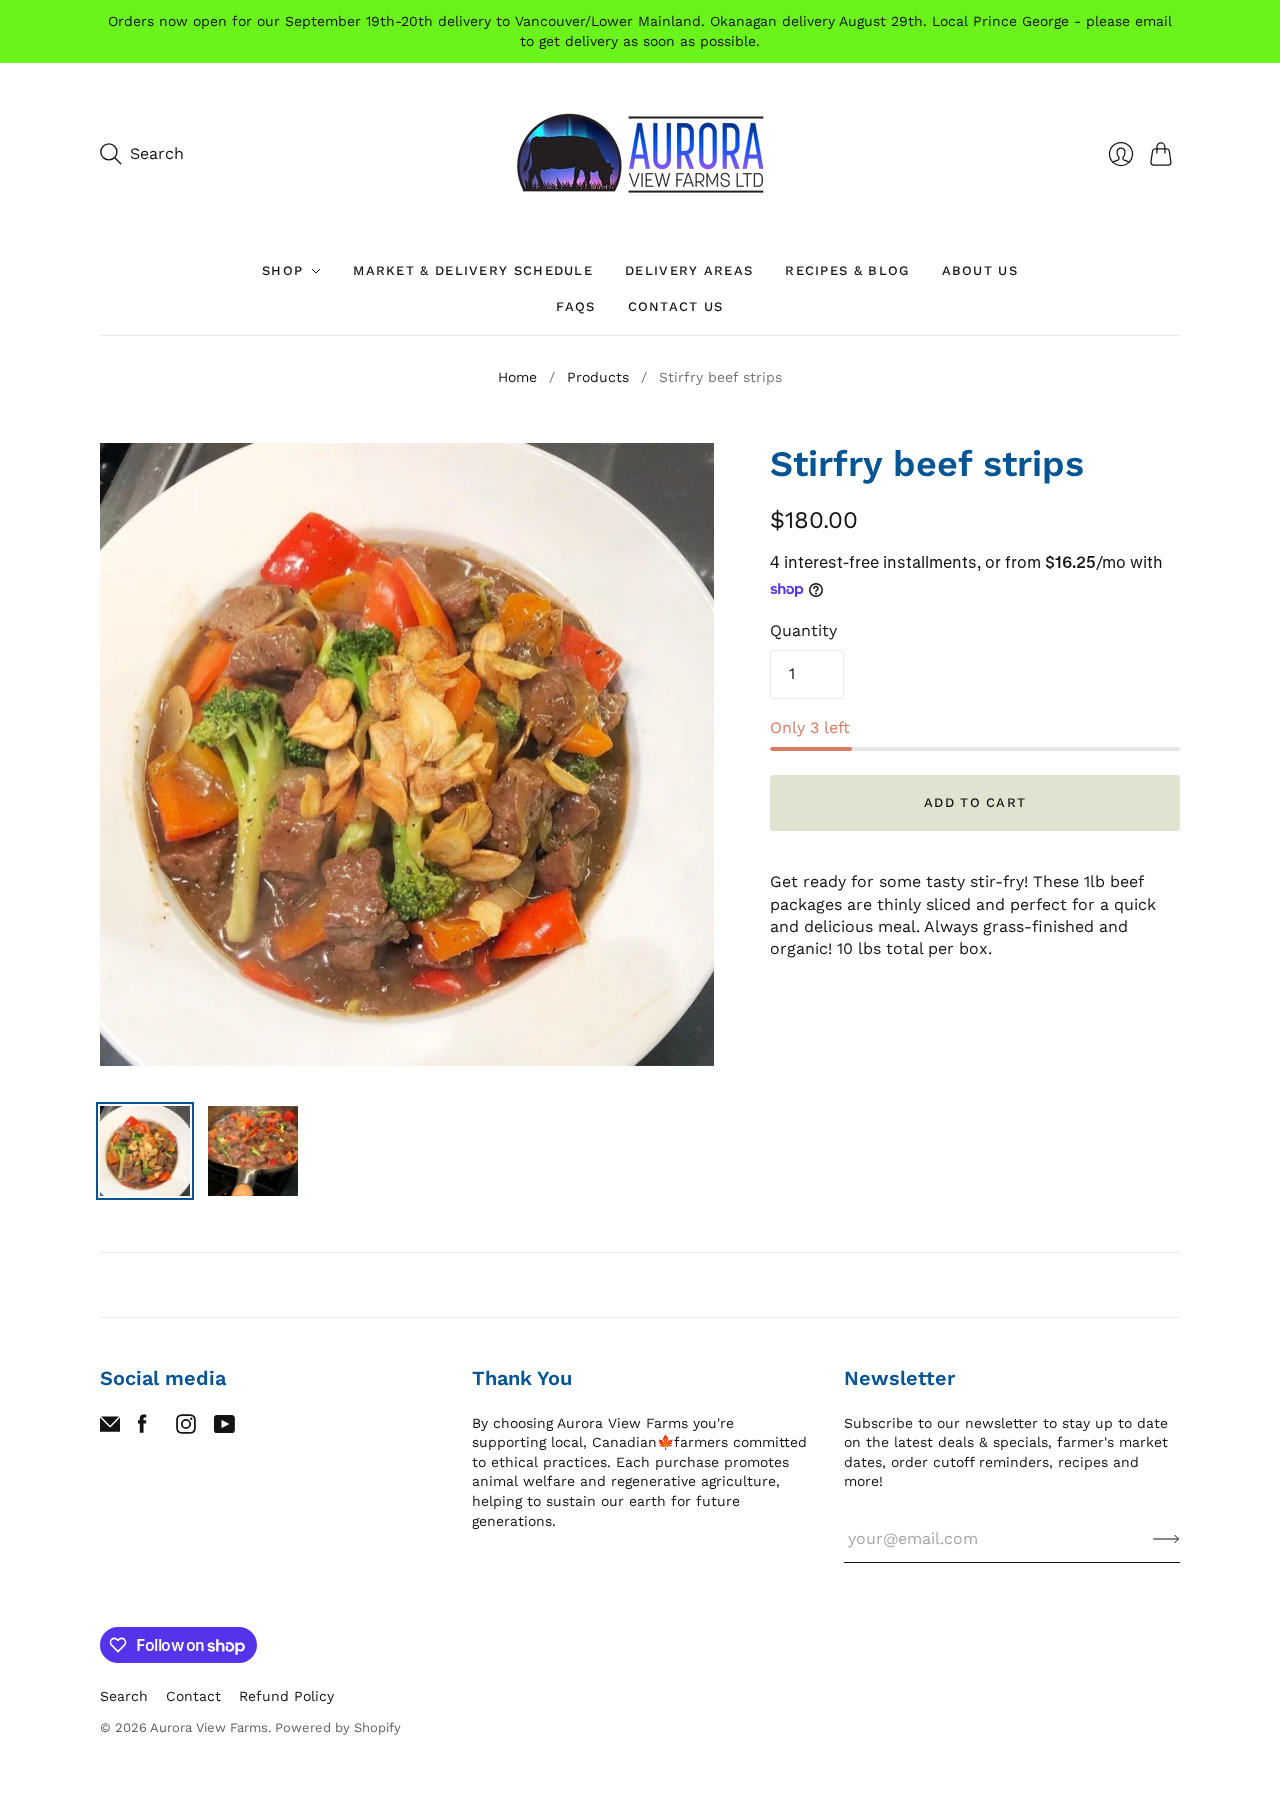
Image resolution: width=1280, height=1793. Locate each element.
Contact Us (676, 306)
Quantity (803, 630)
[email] (110, 1428)
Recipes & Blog (847, 270)
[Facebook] (142, 1428)
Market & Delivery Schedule (473, 270)
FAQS (575, 306)
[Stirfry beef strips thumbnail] (145, 1151)
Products (598, 377)
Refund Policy (286, 1696)
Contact (193, 1696)
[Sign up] (1166, 1539)
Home (517, 377)
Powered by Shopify (338, 1727)
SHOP (282, 270)
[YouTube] (224, 1428)
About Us (980, 270)
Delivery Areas (689, 270)
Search (124, 1696)
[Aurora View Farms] (640, 153)
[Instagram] (186, 1428)
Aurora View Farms (209, 1727)
